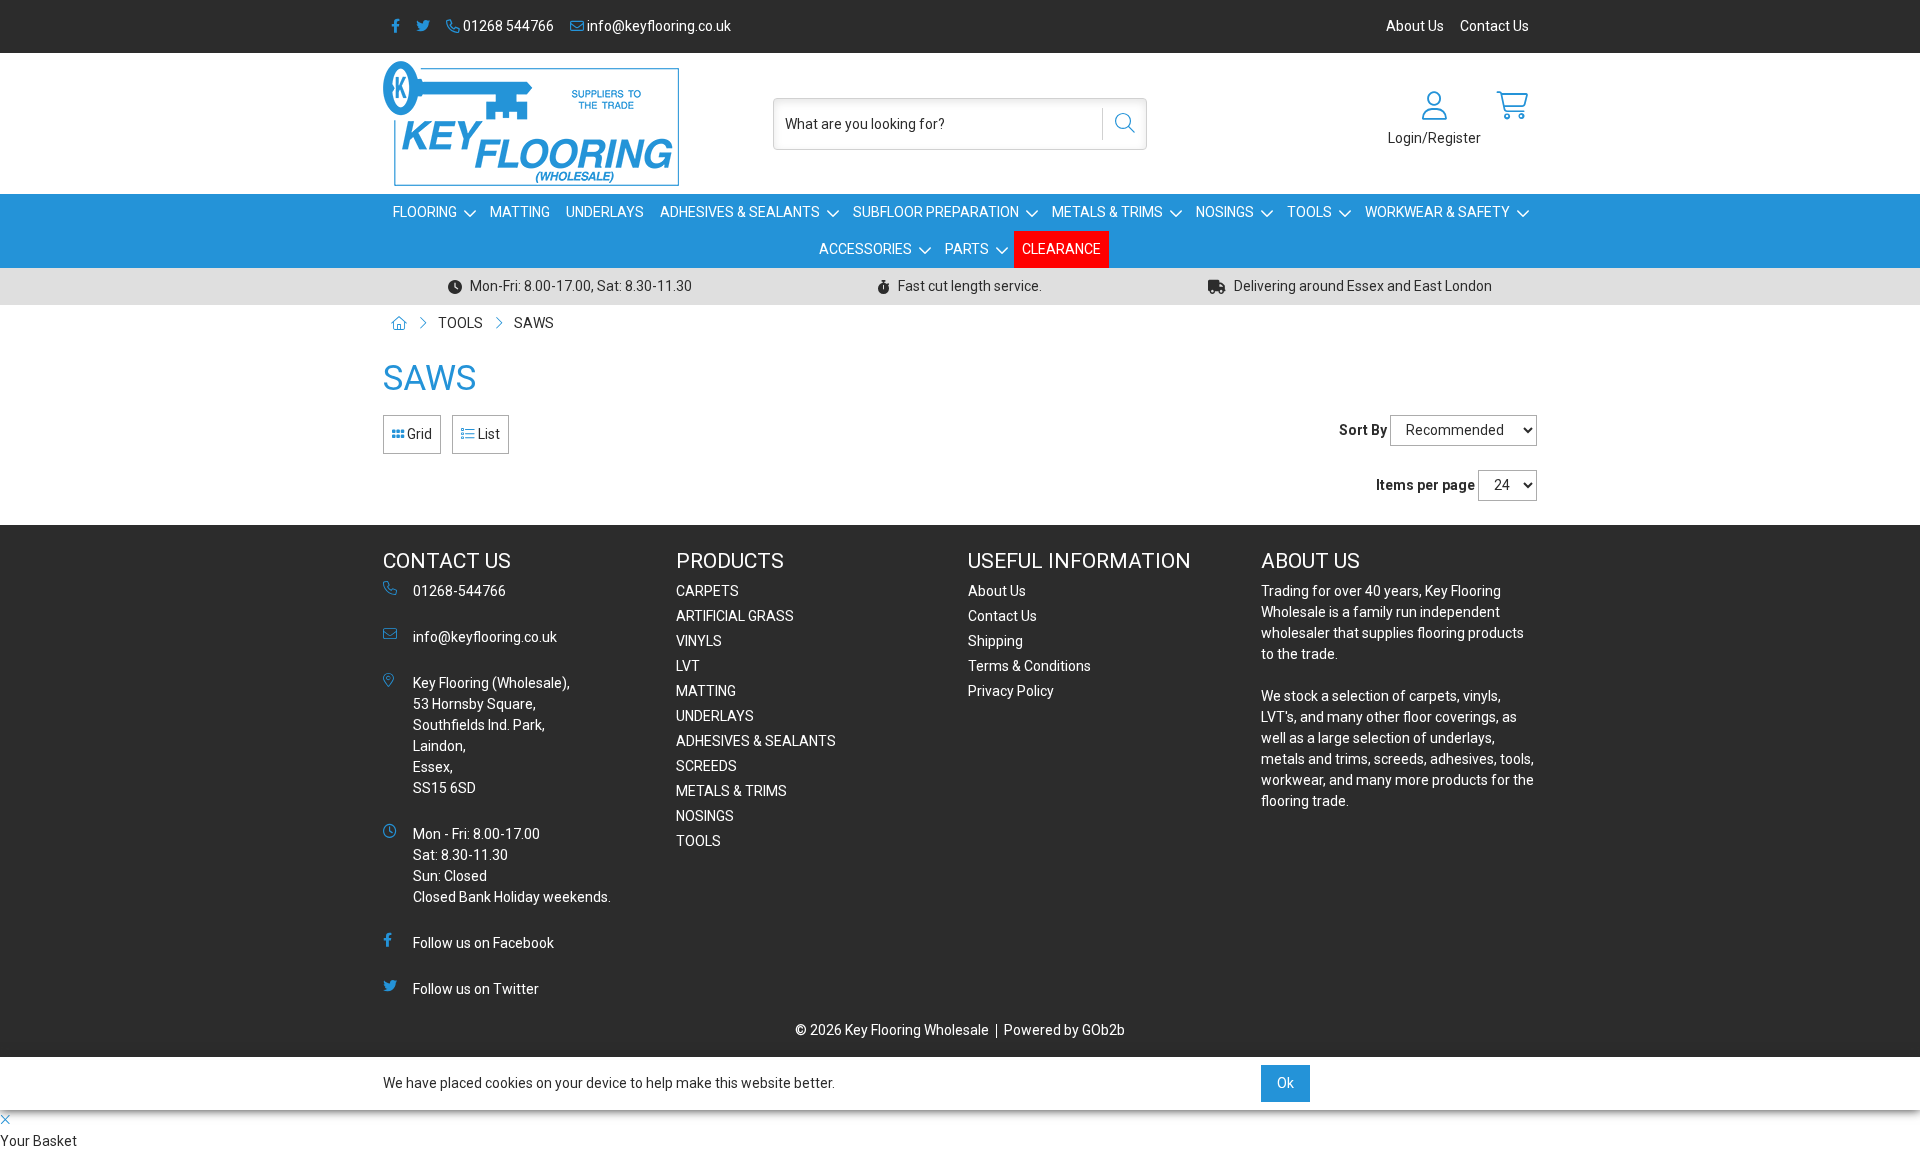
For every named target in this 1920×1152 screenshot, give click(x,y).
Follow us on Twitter (476, 989)
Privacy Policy (1011, 691)
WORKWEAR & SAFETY (1437, 212)
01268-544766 (459, 591)
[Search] (1118, 124)
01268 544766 (507, 26)
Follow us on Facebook (483, 943)
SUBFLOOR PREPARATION (936, 212)
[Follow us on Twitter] (423, 26)
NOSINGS (1225, 212)
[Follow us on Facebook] (395, 26)
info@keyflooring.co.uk (657, 26)
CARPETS (707, 591)
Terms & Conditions (1029, 666)
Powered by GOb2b (1064, 1030)
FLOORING (425, 212)
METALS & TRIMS (1107, 212)
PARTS (967, 249)
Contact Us (1494, 26)
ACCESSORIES (865, 249)
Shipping (995, 641)
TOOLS (1309, 212)
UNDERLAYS (605, 212)
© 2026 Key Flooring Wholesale (892, 1030)
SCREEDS (706, 766)
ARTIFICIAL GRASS (735, 616)
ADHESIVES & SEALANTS (740, 212)
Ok (1285, 1083)
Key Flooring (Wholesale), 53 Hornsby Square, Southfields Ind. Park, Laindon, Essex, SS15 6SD (491, 735)
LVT (688, 666)
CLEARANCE (1061, 249)
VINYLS (699, 641)
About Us (1415, 26)
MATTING (520, 212)
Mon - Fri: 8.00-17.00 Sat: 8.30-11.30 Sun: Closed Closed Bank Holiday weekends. (512, 865)
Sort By (1363, 430)
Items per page (1425, 485)
